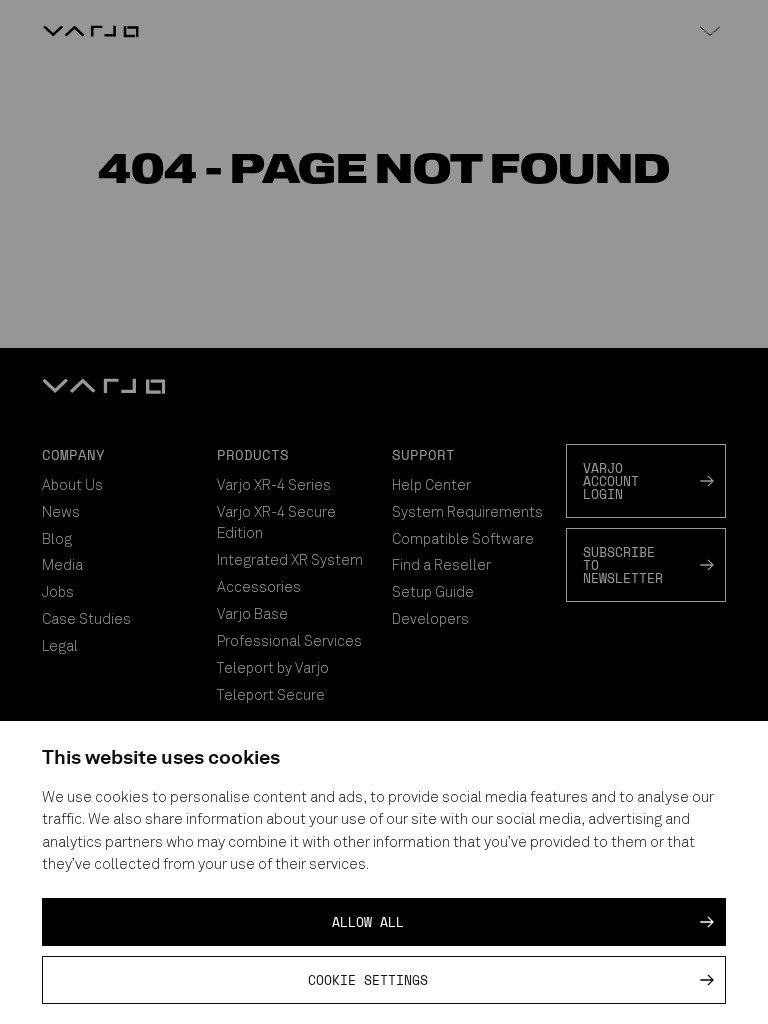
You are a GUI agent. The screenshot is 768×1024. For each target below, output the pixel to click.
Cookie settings (368, 980)
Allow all (368, 922)
